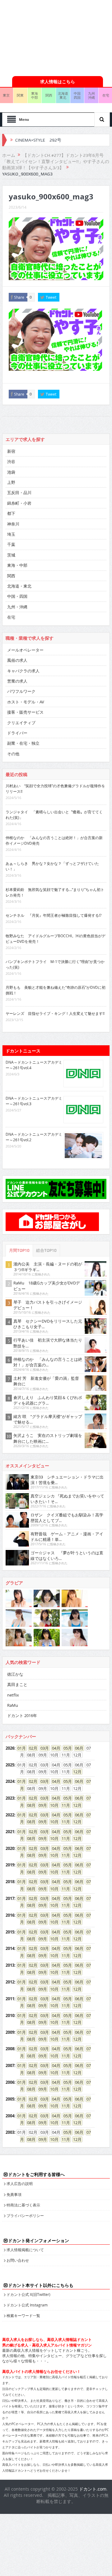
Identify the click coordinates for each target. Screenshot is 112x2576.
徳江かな (15, 1674)
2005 (10, 2099)
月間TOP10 (19, 1250)
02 (31, 1748)
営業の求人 (17, 681)
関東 (20, 95)
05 (66, 1748)
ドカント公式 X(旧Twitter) (28, 2294)
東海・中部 (17, 565)
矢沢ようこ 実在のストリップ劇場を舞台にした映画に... (48, 1438)
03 (43, 1748)
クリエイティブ (21, 723)
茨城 (11, 555)
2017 (10, 1898)
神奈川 (13, 524)
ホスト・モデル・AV (26, 702)
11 (64, 1805)
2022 (10, 1815)
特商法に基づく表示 (23, 2205)
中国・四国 (17, 596)
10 (52, 1805)
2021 (10, 1832)
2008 (10, 2049)
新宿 (11, 451)
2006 (10, 2082)
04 (54, 1748)
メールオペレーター (25, 650)
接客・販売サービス (25, 712)
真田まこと (17, 1684)
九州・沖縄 (17, 607)
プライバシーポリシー (25, 2215)
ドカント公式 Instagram (27, 2305)
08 (29, 1805)
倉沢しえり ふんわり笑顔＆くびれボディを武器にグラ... (48, 1400)
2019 (10, 1865)
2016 (10, 1915)
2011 (10, 1999)
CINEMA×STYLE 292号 (38, 140)
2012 (10, 1982)
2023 (10, 1798)
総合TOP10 (46, 1250)
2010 (10, 2015)
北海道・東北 (19, 586)
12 (75, 1772)
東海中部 (35, 95)
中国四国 (77, 95)
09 (41, 1805)
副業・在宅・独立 (23, 743)
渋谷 (11, 461)
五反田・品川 (19, 493)
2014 (10, 1948)
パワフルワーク (21, 691)
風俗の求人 (17, 660)
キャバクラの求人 (23, 671)
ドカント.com (93, 2489)
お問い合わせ (18, 2260)
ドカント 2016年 (22, 1715)
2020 (10, 1848)
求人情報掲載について (25, 2250)
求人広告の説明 (20, 2183)
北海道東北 (63, 95)
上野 (11, 482)
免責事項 (14, 2194)
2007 (10, 2065)
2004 (10, 2116)
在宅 (11, 617)
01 (20, 1748)
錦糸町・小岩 (19, 503)
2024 (10, 1781)
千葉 (11, 544)
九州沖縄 (91, 95)
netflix (13, 1695)
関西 (49, 95)
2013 (10, 1965)
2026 (10, 1748)
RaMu (13, 1705)
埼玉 (11, 534)
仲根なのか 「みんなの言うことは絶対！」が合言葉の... (48, 1362)
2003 (10, 2132)
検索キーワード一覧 (23, 2315)
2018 (10, 1882)
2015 (10, 1932)
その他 (13, 754)
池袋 (11, 472)
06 (77, 1748)
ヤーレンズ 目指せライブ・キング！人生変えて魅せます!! (55, 1013)
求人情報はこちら (58, 82)
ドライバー (17, 733)
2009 (10, 2032)
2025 (10, 1765)
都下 (11, 513)
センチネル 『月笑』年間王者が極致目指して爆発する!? (54, 915)
